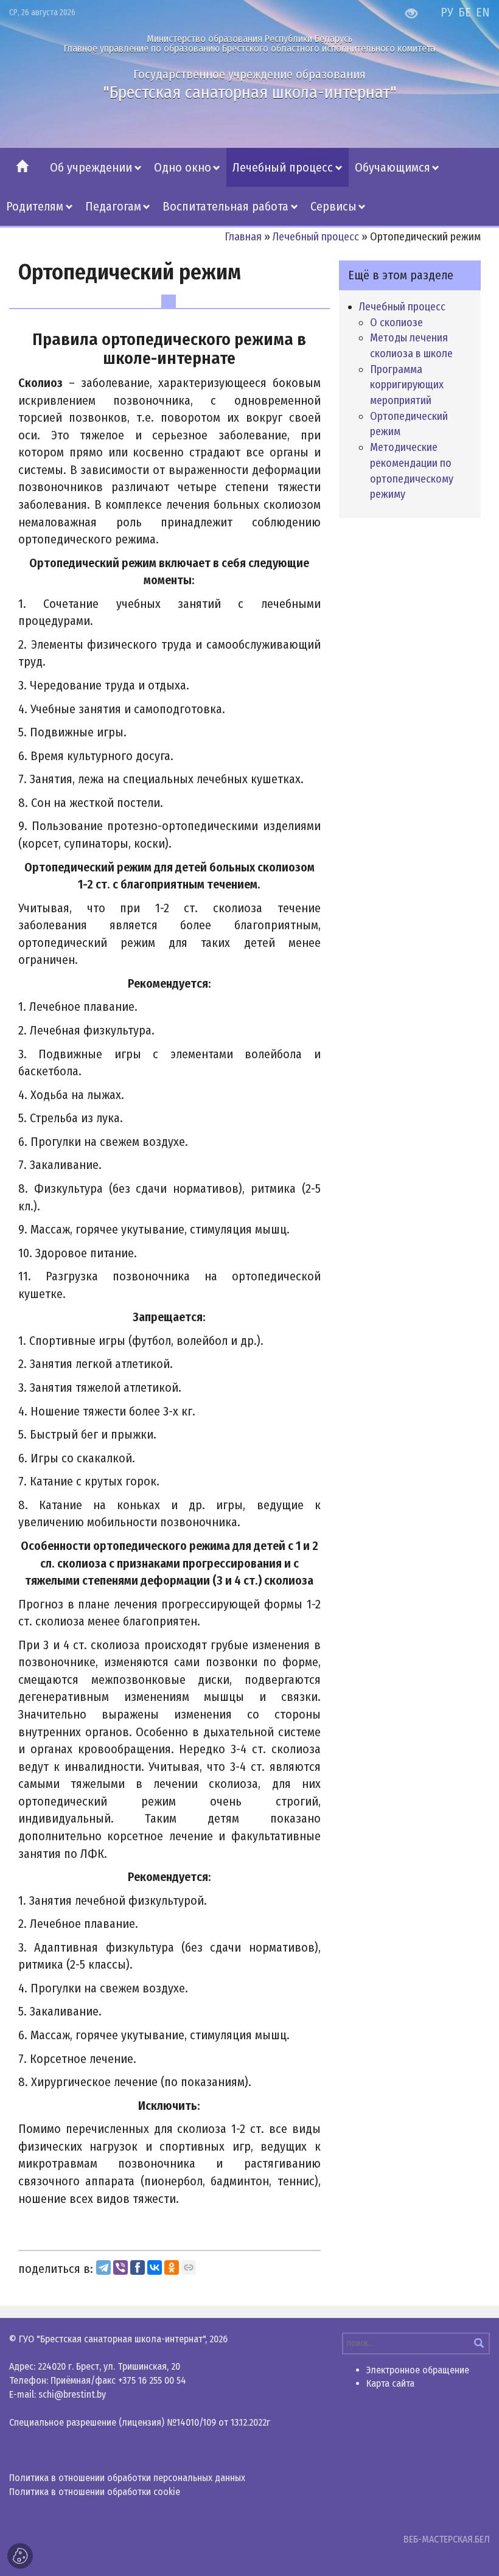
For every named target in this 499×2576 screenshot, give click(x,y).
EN (483, 12)
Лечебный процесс (283, 167)
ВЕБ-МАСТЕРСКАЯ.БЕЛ (447, 2539)
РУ (447, 12)
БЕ (465, 12)
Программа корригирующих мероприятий (407, 385)
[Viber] (120, 2267)
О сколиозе (396, 323)
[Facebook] (138, 2267)
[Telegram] (103, 2267)
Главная (243, 237)
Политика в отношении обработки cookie (95, 2492)
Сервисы (333, 206)
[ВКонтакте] (155, 2267)
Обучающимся (393, 167)
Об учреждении (91, 167)
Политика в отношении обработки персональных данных (127, 2478)
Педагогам (113, 206)
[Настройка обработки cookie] (20, 2556)
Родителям (35, 206)
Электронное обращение (418, 2370)
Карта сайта (390, 2383)
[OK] (172, 2267)
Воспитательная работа (225, 206)
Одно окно (183, 167)
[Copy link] (189, 2267)
